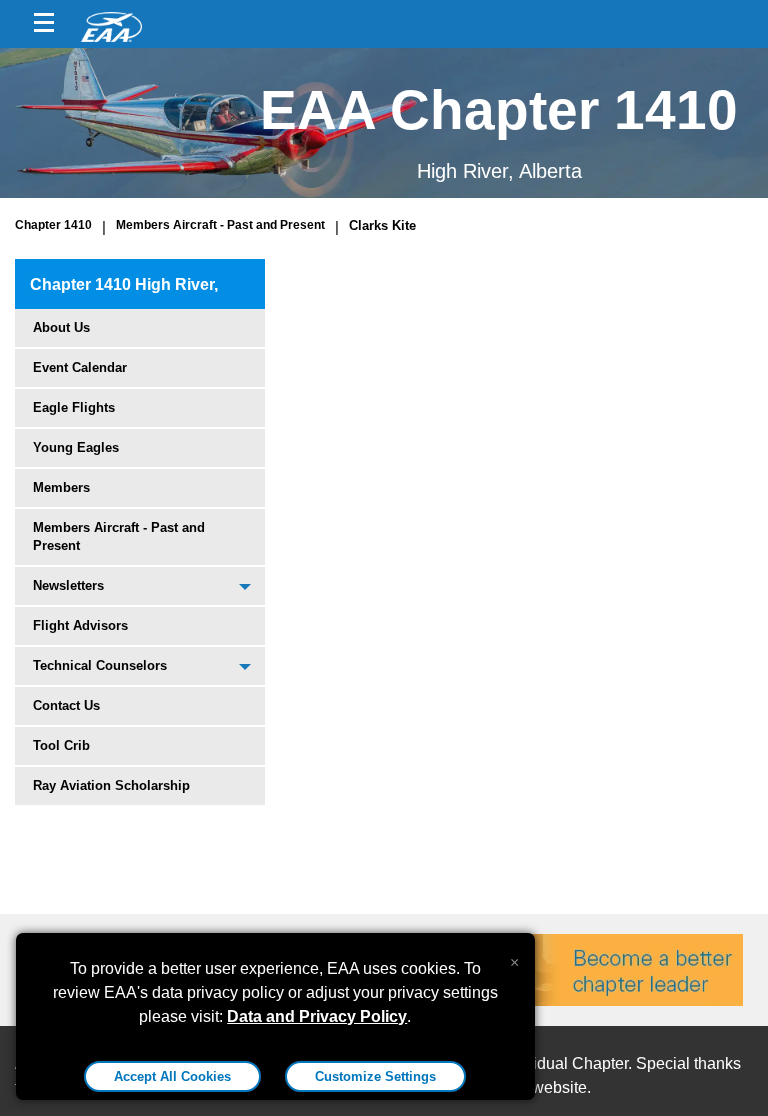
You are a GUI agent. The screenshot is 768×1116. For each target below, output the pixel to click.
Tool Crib (61, 745)
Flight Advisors (80, 625)
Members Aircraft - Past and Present (220, 225)
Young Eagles (76, 447)
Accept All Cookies (172, 1076)
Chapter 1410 (53, 225)
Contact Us (66, 705)
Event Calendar (80, 367)
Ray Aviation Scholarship (111, 785)
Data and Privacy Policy (317, 1016)
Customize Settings (375, 1076)
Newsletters (68, 585)
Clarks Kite (382, 225)
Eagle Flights (74, 407)
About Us (61, 327)
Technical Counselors (100, 665)
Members (61, 487)
